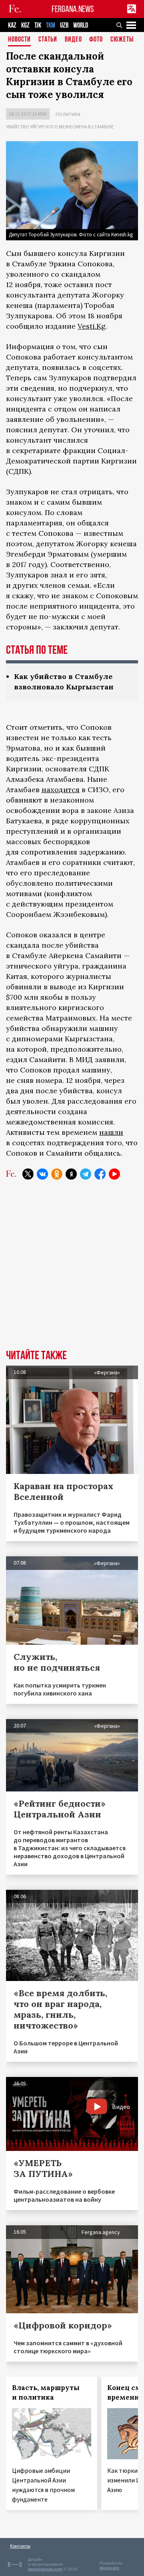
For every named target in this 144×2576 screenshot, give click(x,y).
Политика (68, 114)
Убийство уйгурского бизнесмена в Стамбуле (60, 127)
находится (61, 790)
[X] (28, 1174)
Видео (73, 40)
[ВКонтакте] (42, 1174)
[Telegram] (86, 1174)
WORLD (81, 25)
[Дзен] (71, 1174)
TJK (38, 25)
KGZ (25, 25)
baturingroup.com (45, 2569)
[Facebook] (100, 1174)
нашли (111, 1132)
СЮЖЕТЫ (122, 40)
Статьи (48, 40)
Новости (19, 40)
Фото (96, 40)
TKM (51, 25)
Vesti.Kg (92, 326)
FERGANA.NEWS (73, 9)
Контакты (20, 2546)
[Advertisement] (72, 1271)
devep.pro (109, 2568)
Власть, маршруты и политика (46, 2392)
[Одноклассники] (57, 1174)
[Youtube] (114, 1174)
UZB (64, 25)
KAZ (12, 25)
